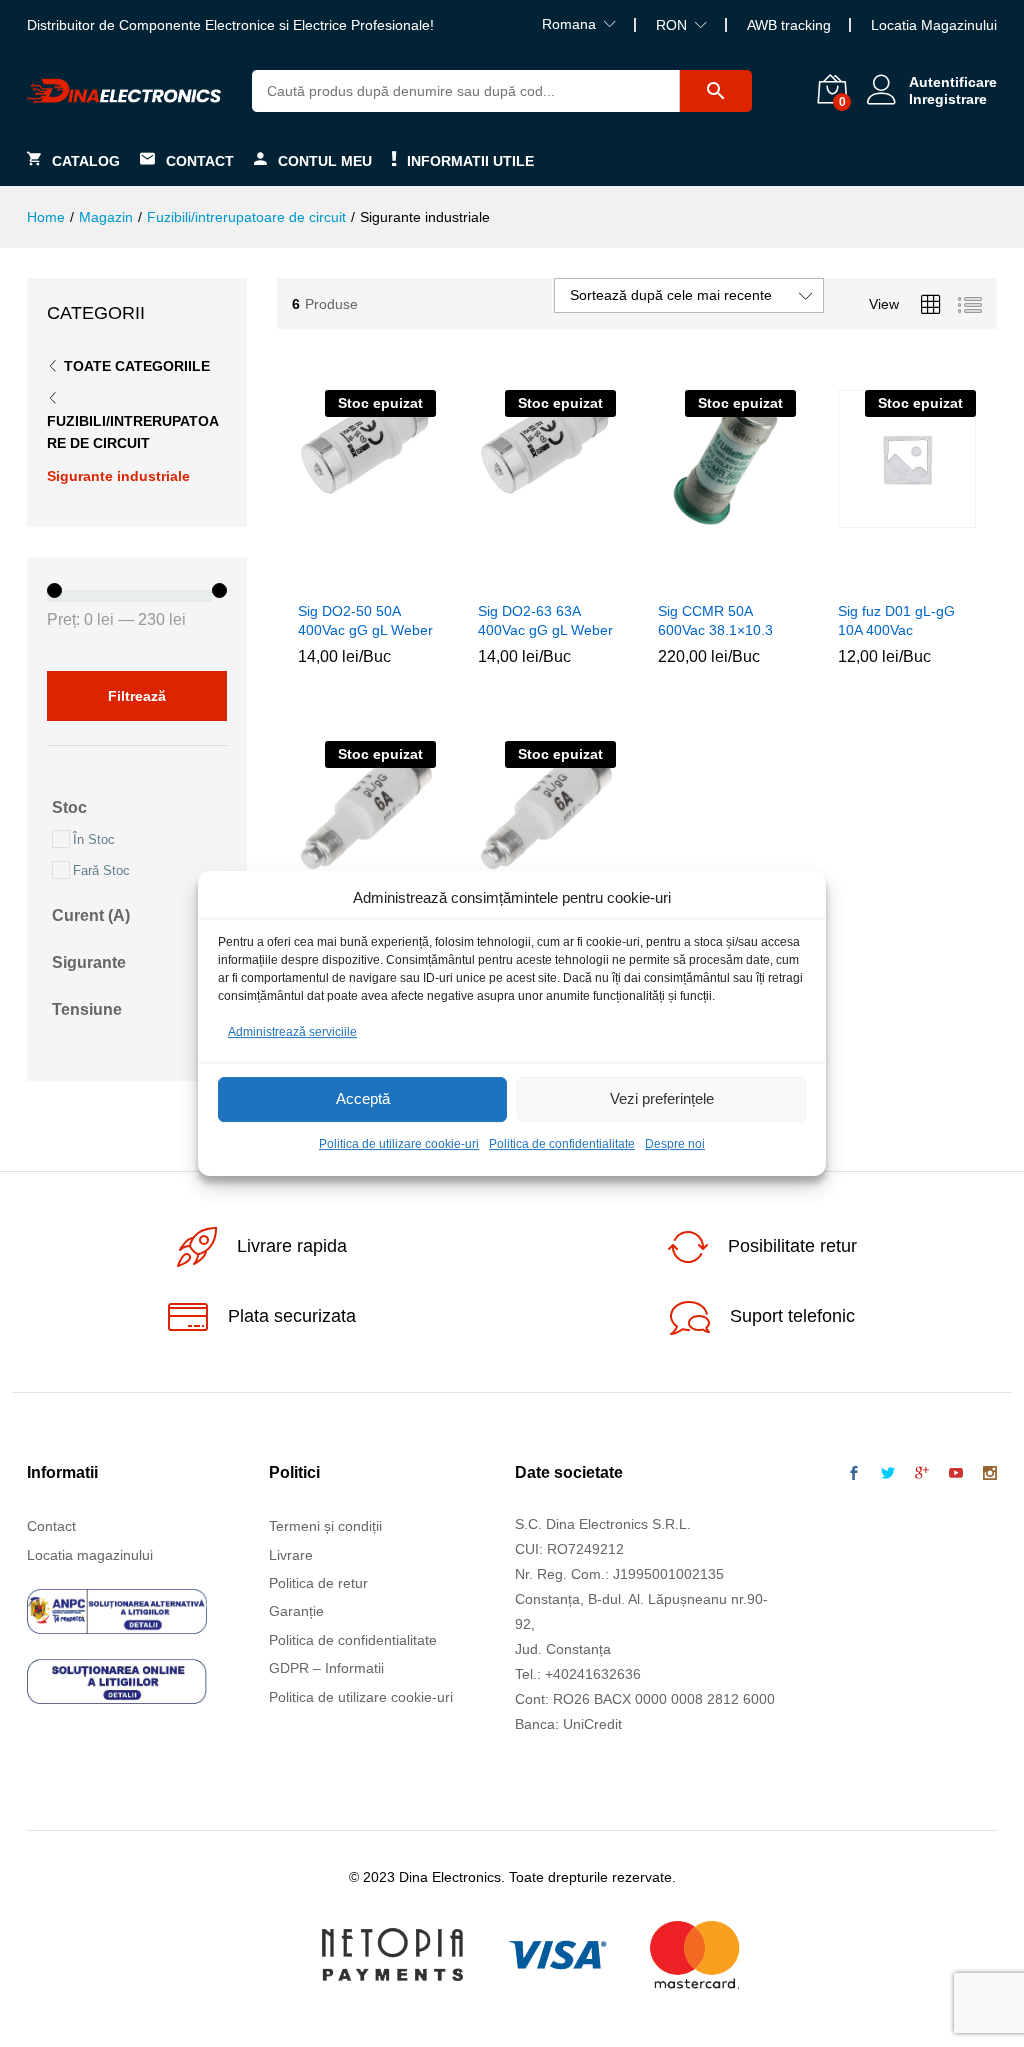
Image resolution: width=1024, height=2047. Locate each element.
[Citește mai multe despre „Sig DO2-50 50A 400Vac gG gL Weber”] (341, 578)
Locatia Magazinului (934, 25)
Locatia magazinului (90, 1555)
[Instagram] (990, 1474)
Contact (200, 160)
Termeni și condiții (325, 1526)
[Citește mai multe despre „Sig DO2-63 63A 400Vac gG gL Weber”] (521, 578)
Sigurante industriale (118, 476)
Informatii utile (470, 160)
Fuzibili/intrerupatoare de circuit (133, 432)
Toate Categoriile (137, 366)
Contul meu (325, 160)
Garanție (296, 1611)
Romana (569, 24)
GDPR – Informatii (326, 1668)
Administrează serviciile (292, 1032)
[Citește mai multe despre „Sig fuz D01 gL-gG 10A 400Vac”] (881, 578)
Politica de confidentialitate (562, 1144)
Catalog (86, 160)
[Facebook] (854, 1474)
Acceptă (363, 1099)
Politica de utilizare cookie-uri (399, 1144)
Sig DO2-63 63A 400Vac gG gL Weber (545, 620)
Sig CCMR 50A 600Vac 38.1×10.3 (715, 620)
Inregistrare (948, 99)
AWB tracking (789, 25)
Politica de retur (318, 1583)
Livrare (291, 1555)
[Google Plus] (922, 1474)
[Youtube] (956, 1474)
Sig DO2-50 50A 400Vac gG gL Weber (365, 620)
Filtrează (137, 696)
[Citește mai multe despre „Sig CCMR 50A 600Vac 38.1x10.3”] (701, 578)
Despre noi (675, 1144)
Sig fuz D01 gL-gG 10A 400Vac (896, 620)
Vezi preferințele (662, 1099)
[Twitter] (888, 1474)
